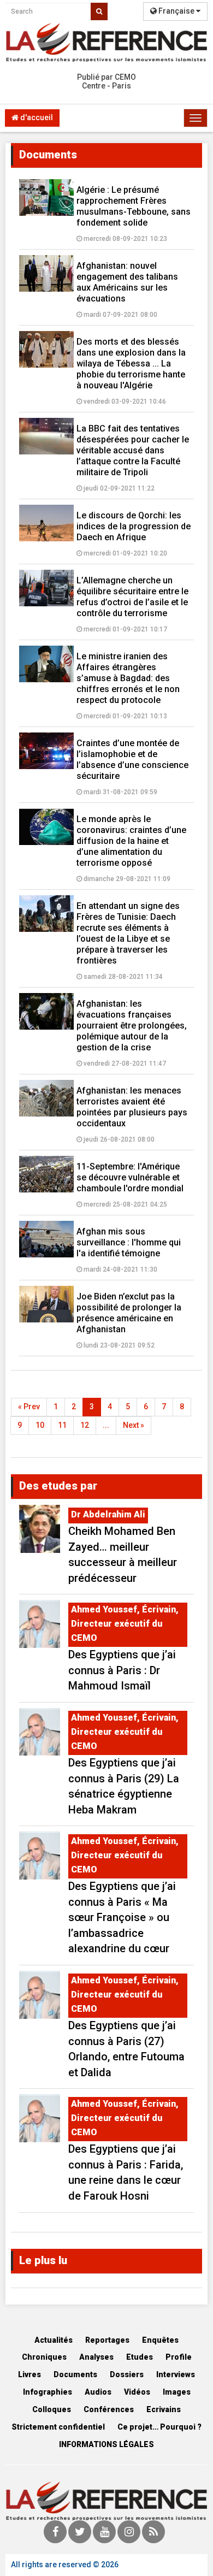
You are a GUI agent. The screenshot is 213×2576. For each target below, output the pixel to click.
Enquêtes (160, 2340)
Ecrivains (164, 2409)
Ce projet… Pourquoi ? (159, 2427)
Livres (29, 2374)
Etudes (140, 2357)
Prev (29, 1407)
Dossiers (127, 2374)
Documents (75, 2374)
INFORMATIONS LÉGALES (106, 2444)
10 (40, 1425)
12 (85, 1425)
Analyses (96, 2357)
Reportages (107, 2340)
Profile (179, 2357)
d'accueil (36, 117)
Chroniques (44, 2357)
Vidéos (137, 2392)
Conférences (109, 2409)
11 (62, 1425)
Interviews (176, 2374)
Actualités (54, 2340)
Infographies (48, 2392)
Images (177, 2392)
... (106, 1425)
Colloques (52, 2409)
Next (134, 1425)
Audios (98, 2392)
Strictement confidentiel (58, 2427)
